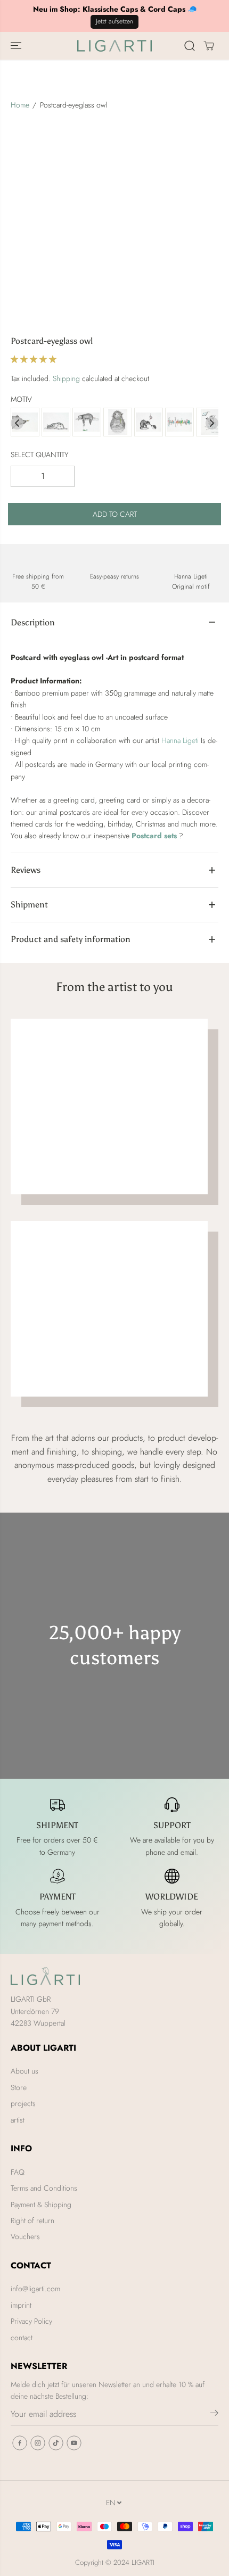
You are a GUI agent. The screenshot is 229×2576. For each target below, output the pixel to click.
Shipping (66, 378)
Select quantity (40, 455)
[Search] (190, 46)
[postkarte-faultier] (87, 423)
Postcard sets (154, 836)
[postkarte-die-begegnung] (25, 423)
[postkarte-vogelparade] (179, 423)
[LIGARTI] (114, 46)
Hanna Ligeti (180, 740)
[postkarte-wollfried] (118, 423)
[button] (17, 46)
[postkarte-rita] (56, 423)
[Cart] (209, 46)
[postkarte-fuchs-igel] (149, 423)
